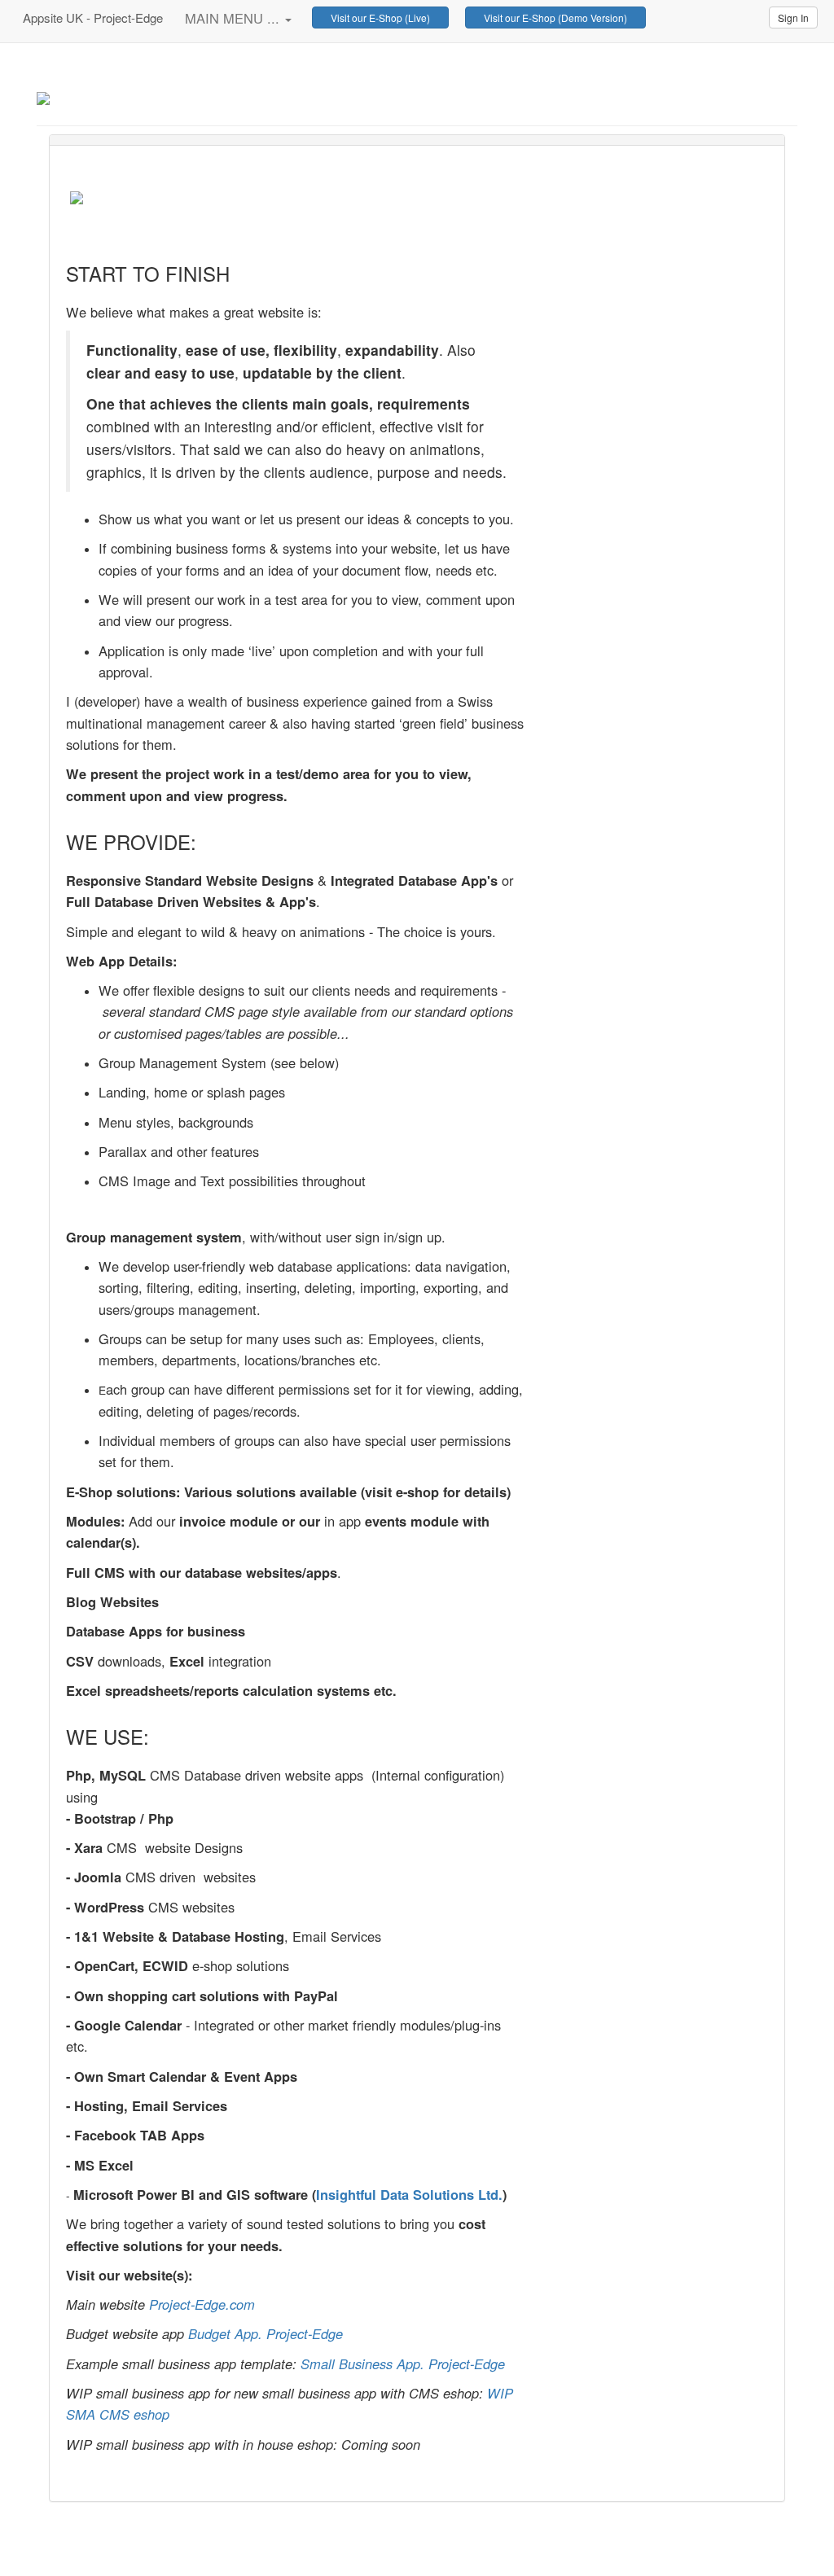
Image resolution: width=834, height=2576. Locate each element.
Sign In (793, 18)
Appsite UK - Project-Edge (91, 18)
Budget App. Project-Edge (266, 2333)
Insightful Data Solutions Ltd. (409, 2194)
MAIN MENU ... (234, 18)
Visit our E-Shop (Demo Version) (555, 18)
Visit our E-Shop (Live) (380, 18)
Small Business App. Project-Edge (403, 2364)
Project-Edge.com (141, 95)
